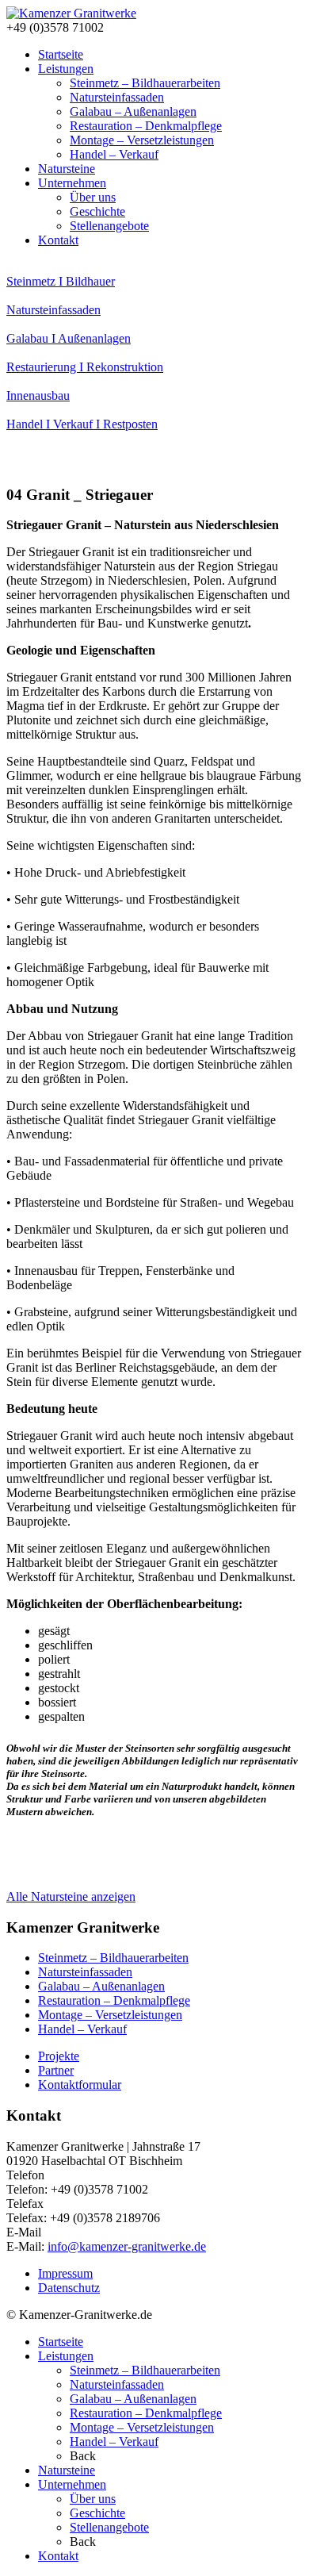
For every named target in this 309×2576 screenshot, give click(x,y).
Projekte (59, 2056)
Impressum (65, 2273)
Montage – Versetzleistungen (142, 140)
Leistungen (66, 69)
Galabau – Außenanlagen (133, 111)
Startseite (61, 54)
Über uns (93, 197)
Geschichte (97, 211)
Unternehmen (72, 183)
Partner (56, 2070)
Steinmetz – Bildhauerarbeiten (145, 83)
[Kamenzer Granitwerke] (71, 13)
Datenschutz (69, 2288)
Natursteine (67, 169)
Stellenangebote (109, 226)
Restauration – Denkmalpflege (146, 126)
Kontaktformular (80, 2085)
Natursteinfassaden (117, 97)
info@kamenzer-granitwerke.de (127, 2246)
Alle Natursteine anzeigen (71, 1896)
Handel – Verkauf (114, 154)
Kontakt (58, 240)
